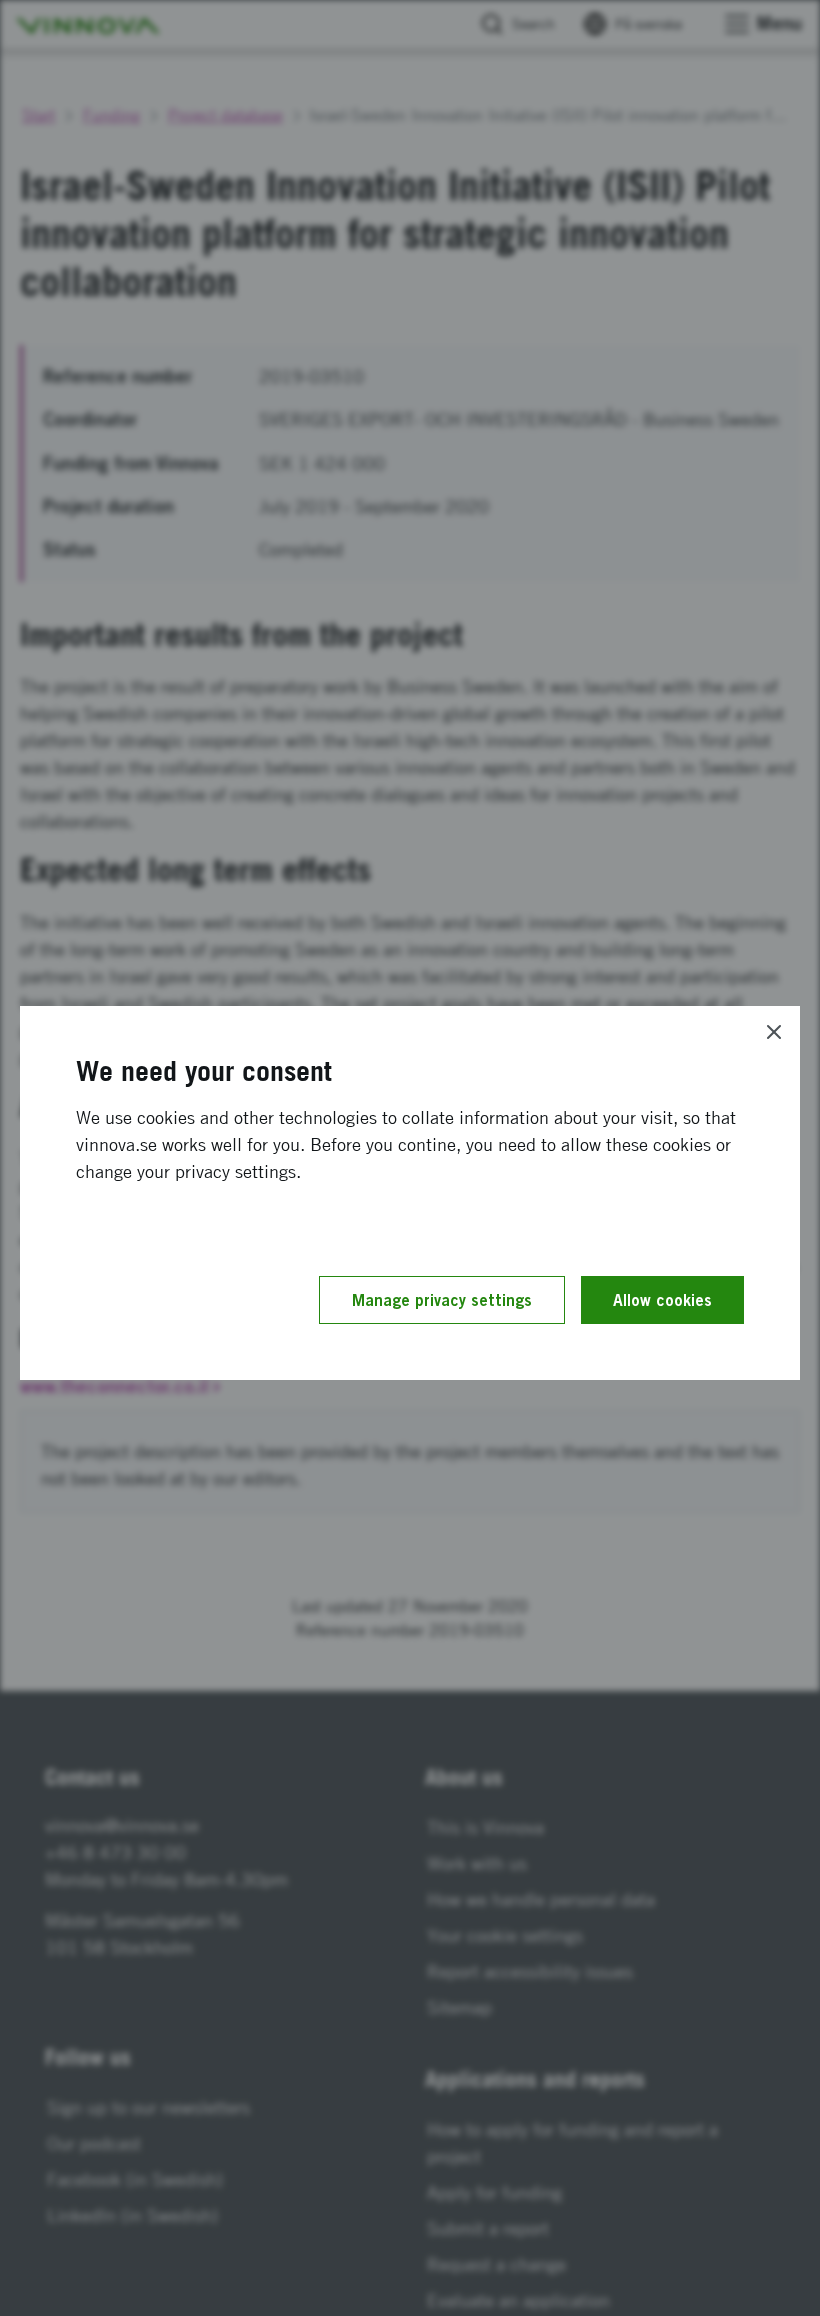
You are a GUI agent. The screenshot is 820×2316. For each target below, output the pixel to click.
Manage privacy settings (442, 1300)
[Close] (774, 1032)
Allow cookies (662, 1300)
